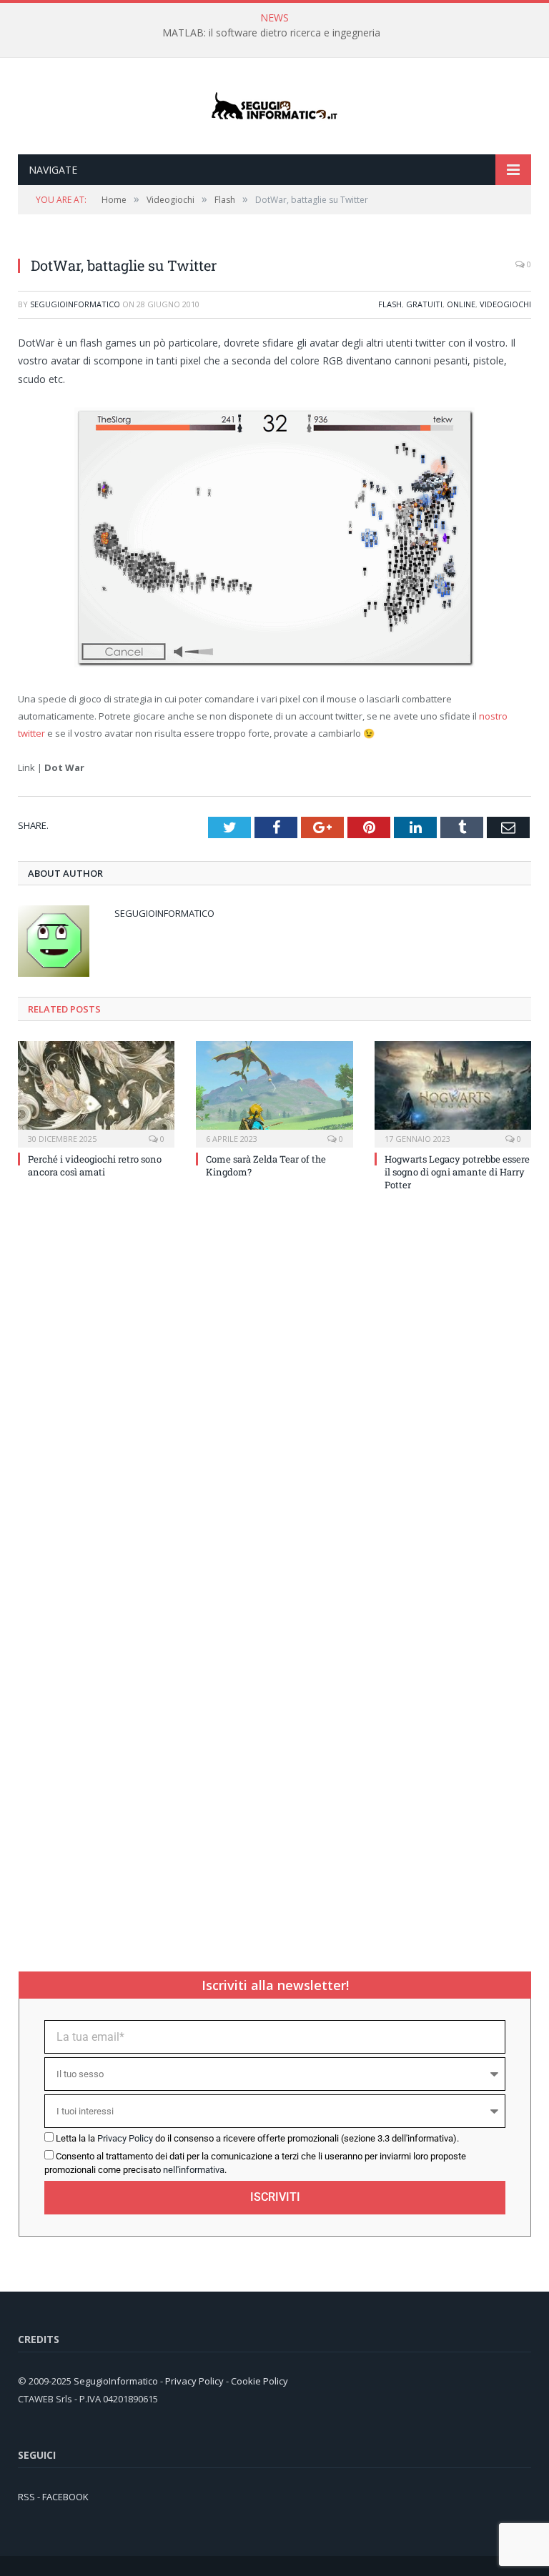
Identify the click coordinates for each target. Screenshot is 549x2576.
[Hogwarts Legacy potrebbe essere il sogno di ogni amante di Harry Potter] (453, 1092)
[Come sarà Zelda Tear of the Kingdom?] (274, 1092)
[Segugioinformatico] (274, 106)
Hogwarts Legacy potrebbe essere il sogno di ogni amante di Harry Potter (457, 1172)
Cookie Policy (259, 2381)
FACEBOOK (65, 2497)
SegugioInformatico (75, 304)
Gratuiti (424, 304)
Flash (390, 304)
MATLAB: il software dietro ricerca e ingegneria (271, 33)
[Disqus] (274, 1395)
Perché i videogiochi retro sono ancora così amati (95, 1165)
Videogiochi (505, 304)
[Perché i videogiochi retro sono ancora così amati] (96, 1092)
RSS (26, 2497)
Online (461, 304)
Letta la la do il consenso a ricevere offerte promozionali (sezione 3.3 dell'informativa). (257, 2138)
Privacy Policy (125, 2138)
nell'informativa (194, 2170)
